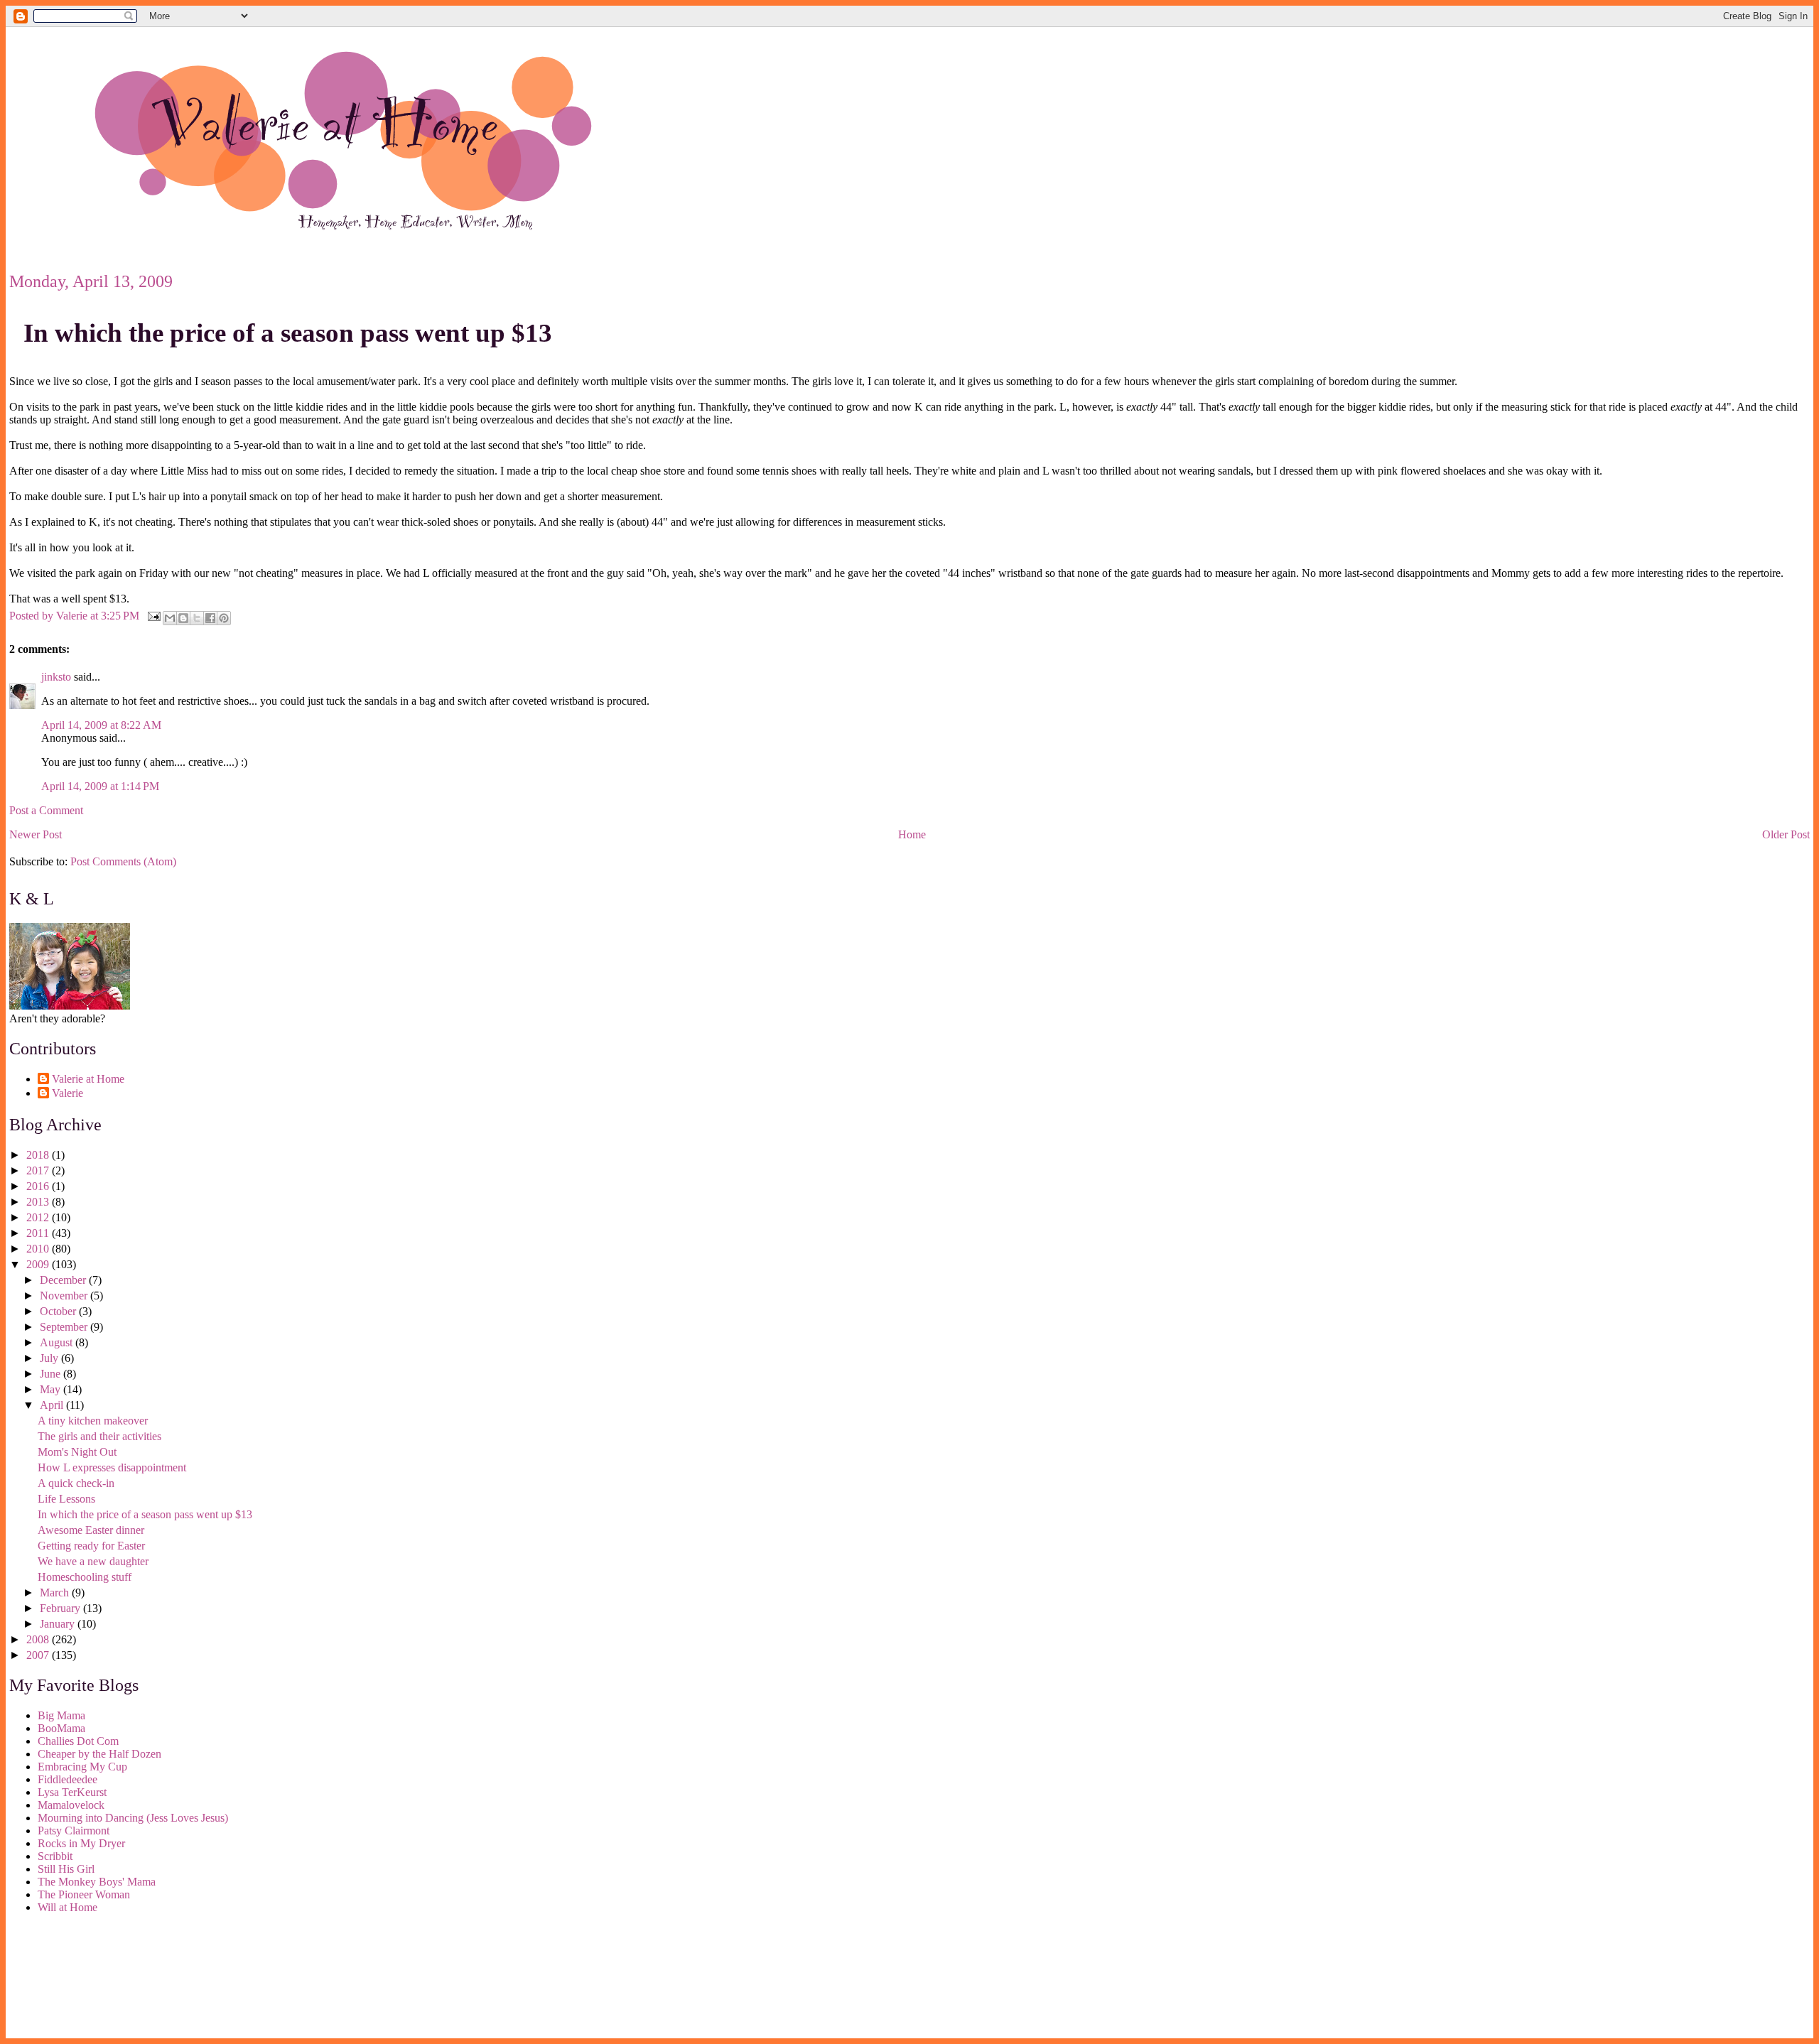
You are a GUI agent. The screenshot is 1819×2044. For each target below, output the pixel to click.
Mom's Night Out (77, 1452)
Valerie (68, 1093)
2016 (39, 1186)
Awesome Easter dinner (91, 1530)
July (50, 1358)
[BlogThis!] (183, 618)
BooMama (61, 1728)
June (52, 1374)
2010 (39, 1249)
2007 (39, 1655)
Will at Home (68, 1907)
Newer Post (36, 834)
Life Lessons (66, 1499)
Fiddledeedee (68, 1779)
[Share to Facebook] (210, 618)
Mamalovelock (71, 1805)
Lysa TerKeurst (72, 1792)
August (58, 1342)
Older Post (1786, 834)
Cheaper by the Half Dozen (99, 1754)
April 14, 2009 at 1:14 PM (100, 786)
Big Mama (61, 1715)
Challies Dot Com (78, 1741)
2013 (39, 1202)
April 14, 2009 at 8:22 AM (101, 725)
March (56, 1593)
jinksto (56, 677)
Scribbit (55, 1856)
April (53, 1405)
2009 (39, 1264)
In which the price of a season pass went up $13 (288, 333)
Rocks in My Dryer (81, 1843)
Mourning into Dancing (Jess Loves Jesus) (133, 1818)
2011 (39, 1233)
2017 (39, 1170)
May (52, 1389)
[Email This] (170, 618)
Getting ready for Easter (91, 1546)
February (61, 1608)
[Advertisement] (73, 1979)
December (64, 1280)
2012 (39, 1217)
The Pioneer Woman (84, 1894)
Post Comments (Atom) (123, 861)
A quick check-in (76, 1483)
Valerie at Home (88, 1079)
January (59, 1624)
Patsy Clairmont (74, 1831)
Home (912, 834)
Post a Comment (46, 810)
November (65, 1296)
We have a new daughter (93, 1561)
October (59, 1311)
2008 (39, 1639)
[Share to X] (197, 618)
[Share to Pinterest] (224, 618)
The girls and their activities (99, 1436)
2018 (39, 1155)
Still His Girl (66, 1869)
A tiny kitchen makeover (93, 1421)
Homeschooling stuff (85, 1577)
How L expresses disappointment (112, 1467)
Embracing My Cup (82, 1767)
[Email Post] (153, 615)
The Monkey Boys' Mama (97, 1882)
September (65, 1327)
